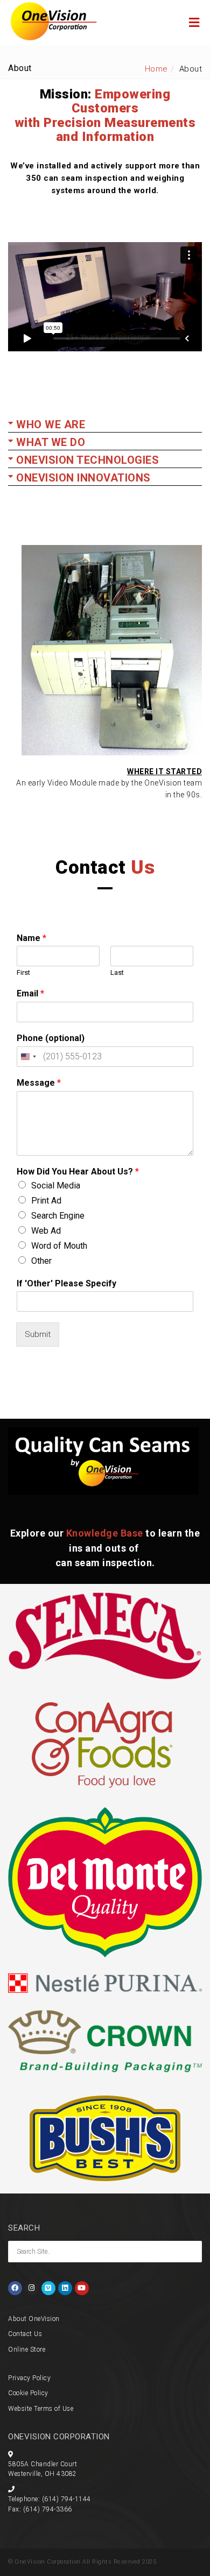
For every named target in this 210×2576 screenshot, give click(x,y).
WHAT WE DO (51, 442)
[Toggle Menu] (194, 23)
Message (39, 1083)
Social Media (56, 1186)
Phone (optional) (51, 1038)
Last (117, 972)
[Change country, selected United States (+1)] (28, 1057)
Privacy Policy (29, 2378)
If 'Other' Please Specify (66, 1283)
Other (41, 1261)
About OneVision (34, 2319)
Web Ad (46, 1231)
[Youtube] (82, 2288)
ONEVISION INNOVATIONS (83, 478)
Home (156, 69)
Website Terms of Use (41, 2409)
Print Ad (46, 1201)
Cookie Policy (28, 2393)
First (23, 972)
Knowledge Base (105, 1533)
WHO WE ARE (51, 424)
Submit (38, 1334)
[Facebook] (15, 2288)
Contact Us (25, 2334)
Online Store (27, 2349)
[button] (105, 426)
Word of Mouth (59, 1246)
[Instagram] (32, 2288)
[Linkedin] (65, 2288)
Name (31, 938)
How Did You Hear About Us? (78, 1172)
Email (30, 993)
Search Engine (58, 1216)
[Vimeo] (48, 2288)
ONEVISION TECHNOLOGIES (87, 460)
